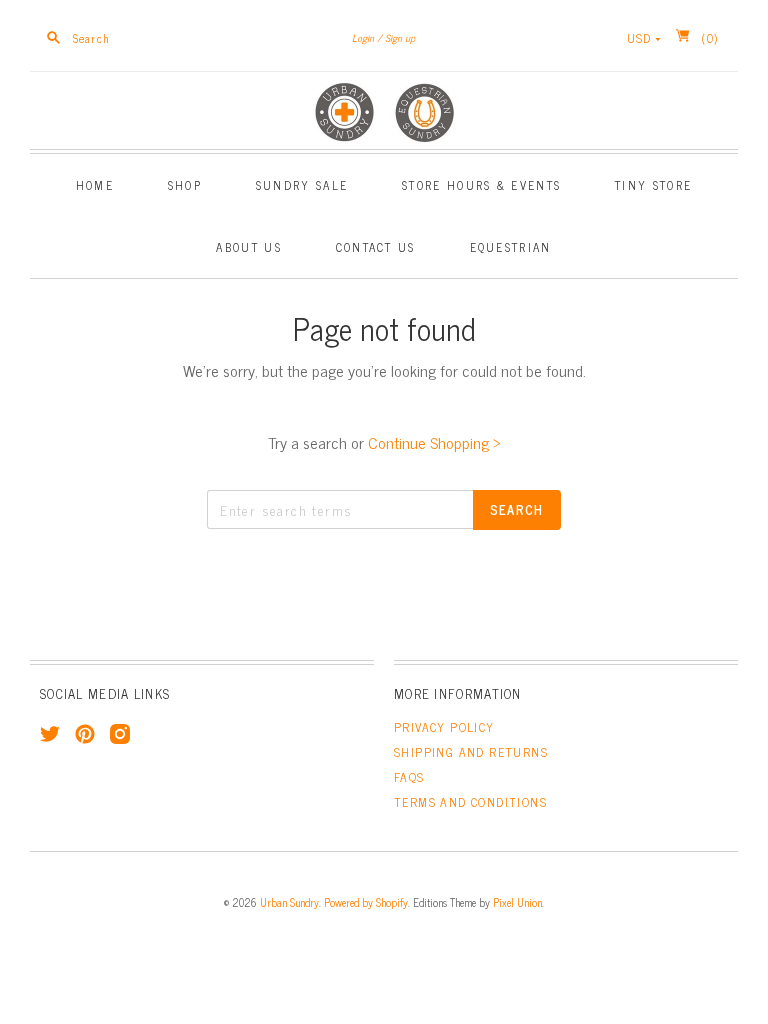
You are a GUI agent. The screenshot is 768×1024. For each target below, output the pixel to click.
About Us (248, 246)
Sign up (400, 37)
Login (363, 37)
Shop (185, 184)
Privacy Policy (444, 727)
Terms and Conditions (470, 802)
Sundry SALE (302, 184)
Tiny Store (653, 184)
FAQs (409, 777)
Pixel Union (517, 902)
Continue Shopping (434, 442)
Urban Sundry (289, 902)
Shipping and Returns (471, 752)
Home (95, 184)
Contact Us (376, 246)
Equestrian (511, 246)
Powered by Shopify (366, 902)
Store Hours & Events (481, 184)
